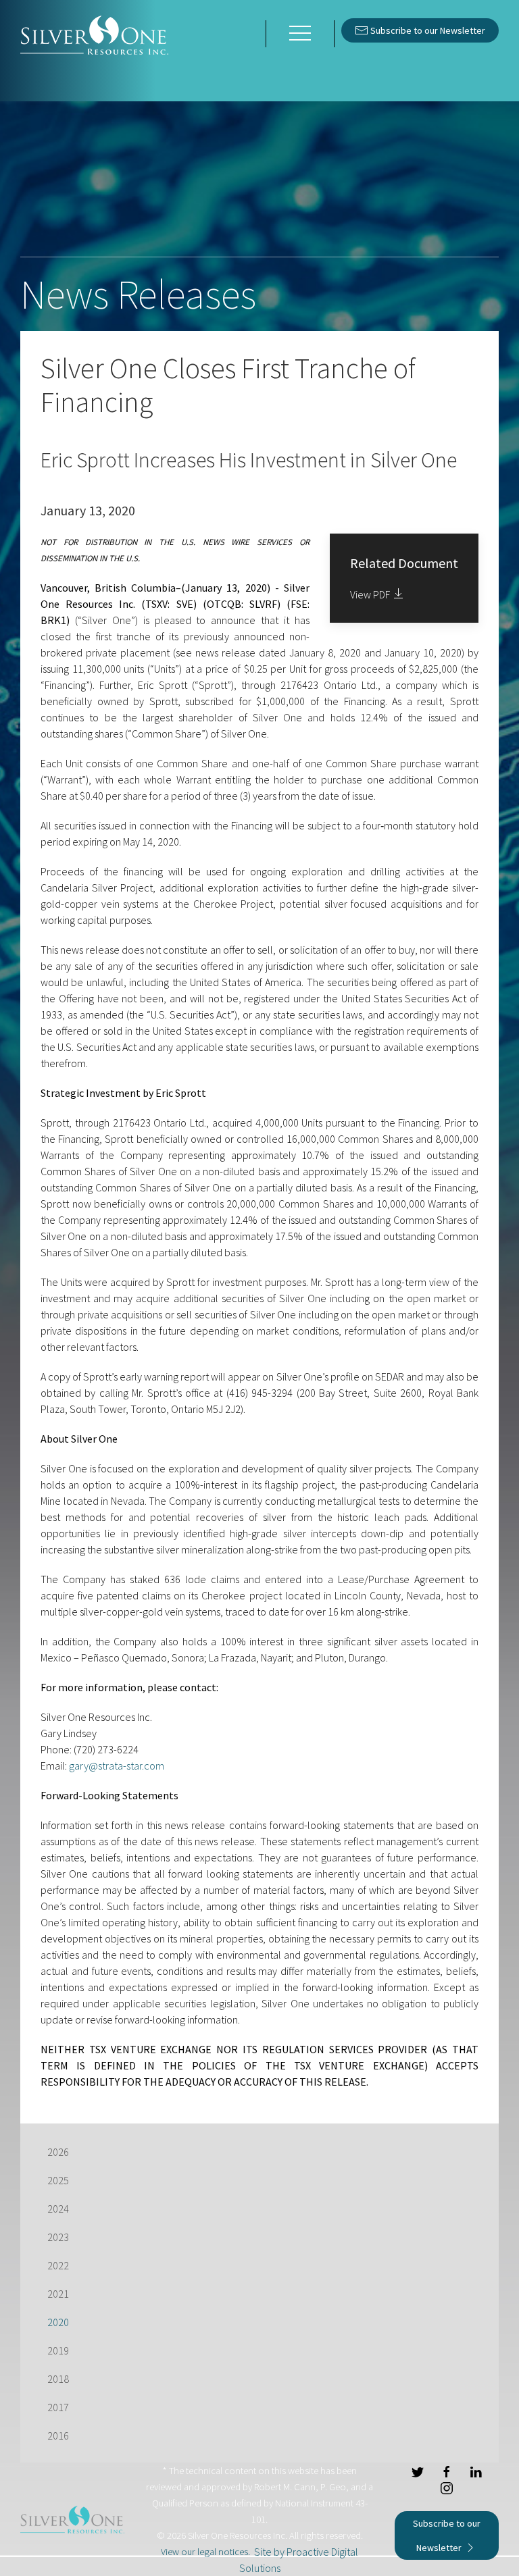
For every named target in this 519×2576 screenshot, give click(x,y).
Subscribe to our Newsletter (427, 30)
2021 (58, 2294)
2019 (58, 2350)
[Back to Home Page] (94, 34)
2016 (58, 2436)
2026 (58, 2152)
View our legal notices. (205, 2552)
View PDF (371, 594)
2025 (58, 2180)
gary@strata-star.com (117, 1766)
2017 (58, 2407)
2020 (58, 2322)
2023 (58, 2237)
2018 (58, 2379)
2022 (58, 2265)
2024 (58, 2209)
